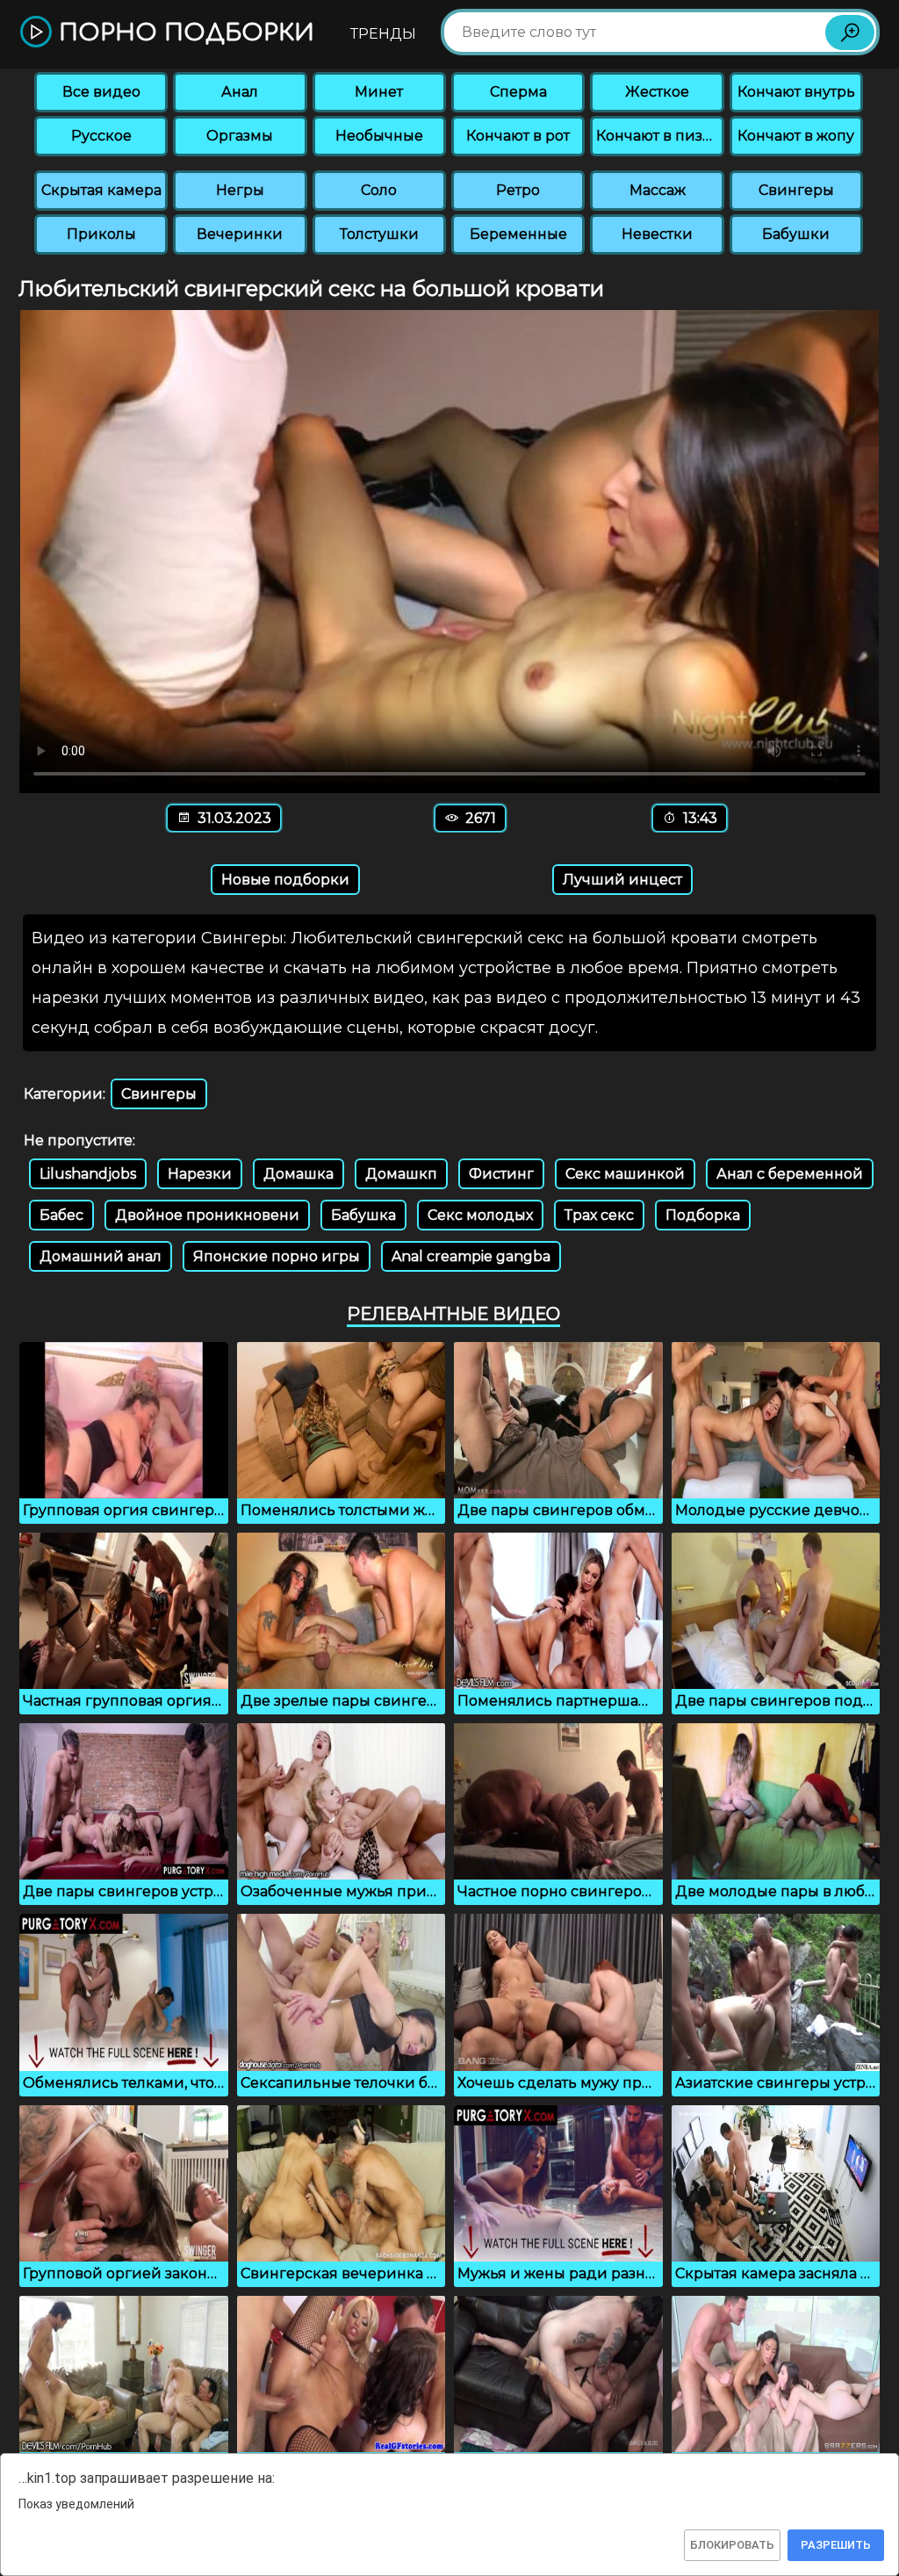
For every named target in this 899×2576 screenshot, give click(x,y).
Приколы (101, 234)
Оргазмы (240, 136)
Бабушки (796, 234)
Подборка (703, 1215)
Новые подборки (285, 880)
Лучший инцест (622, 880)
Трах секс (599, 1215)
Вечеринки (240, 234)
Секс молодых (480, 1215)
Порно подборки (183, 33)
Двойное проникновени (207, 1215)
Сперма (518, 92)
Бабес (61, 1215)
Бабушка (363, 1215)
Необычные (379, 136)
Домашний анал (101, 1256)
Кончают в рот (518, 136)
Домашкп (401, 1174)
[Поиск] (850, 32)
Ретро (518, 190)
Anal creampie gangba (471, 1256)
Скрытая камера (101, 190)
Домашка (298, 1174)
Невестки (657, 234)
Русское (101, 136)
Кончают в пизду (658, 136)
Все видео (101, 92)
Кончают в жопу (796, 136)
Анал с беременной (790, 1174)
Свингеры (796, 190)
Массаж (658, 190)
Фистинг (501, 1174)
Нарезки (200, 1174)
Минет (379, 92)
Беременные (518, 234)
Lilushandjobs (88, 1174)
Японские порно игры (277, 1256)
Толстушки (379, 234)
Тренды (383, 34)
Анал (240, 92)
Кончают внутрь (796, 92)
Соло (379, 190)
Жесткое (657, 92)
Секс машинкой (625, 1174)
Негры (240, 190)
